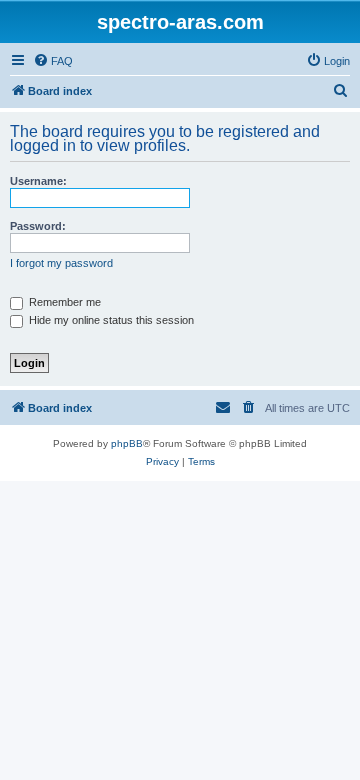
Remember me (63, 302)
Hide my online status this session (110, 320)
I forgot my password (61, 263)
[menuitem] (53, 61)
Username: (38, 181)
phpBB (127, 443)
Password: (38, 226)
